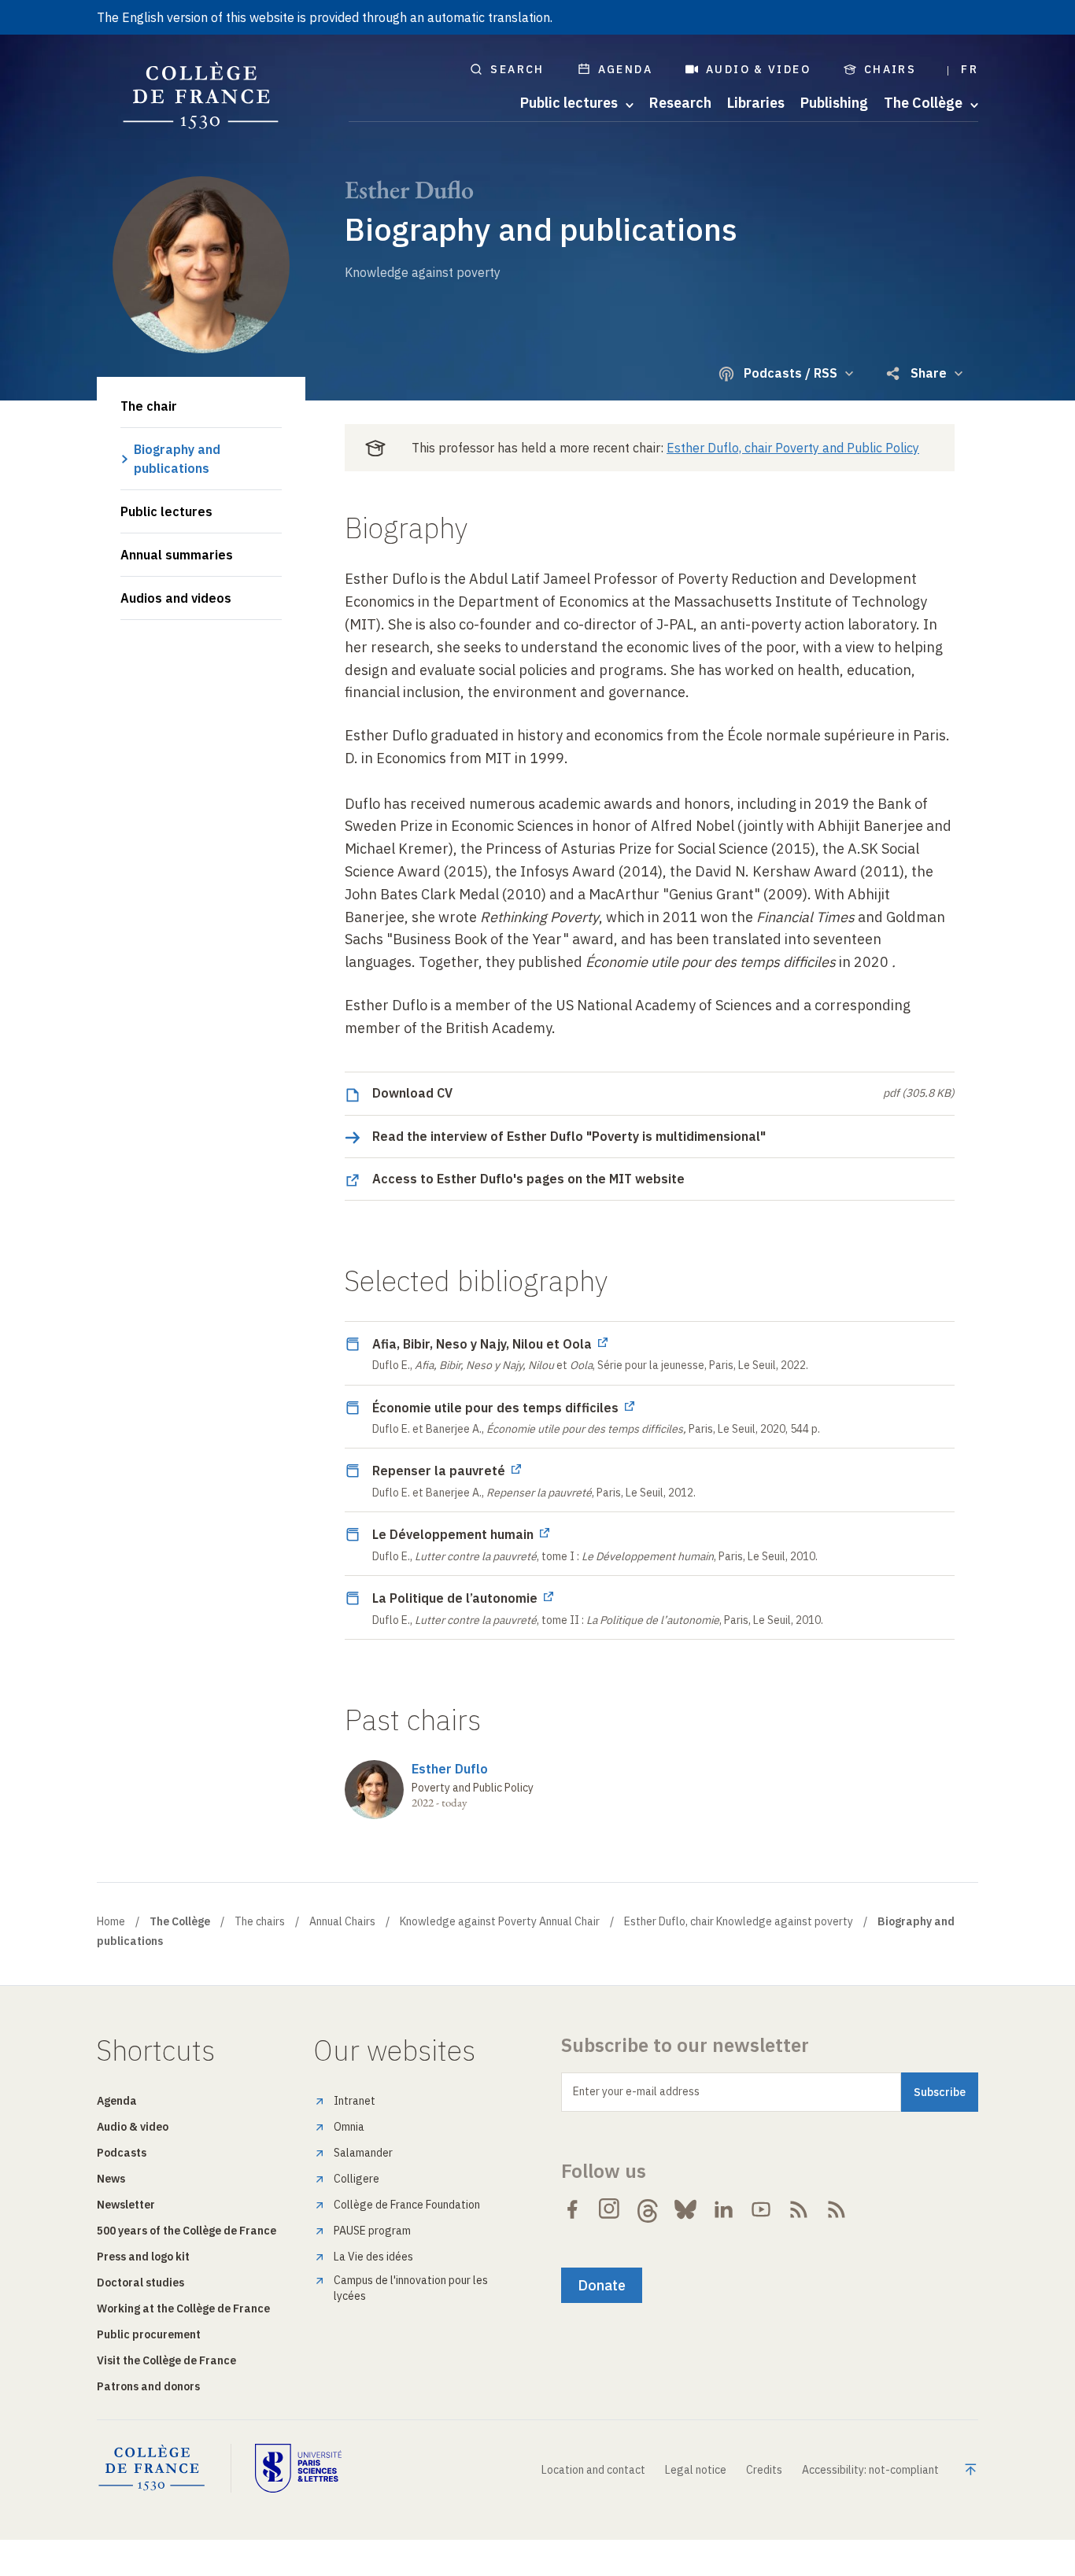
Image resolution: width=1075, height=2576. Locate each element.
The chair (149, 406)
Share (929, 373)
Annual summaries (177, 555)
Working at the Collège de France (183, 2308)
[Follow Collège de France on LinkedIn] (723, 2209)
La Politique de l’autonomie (456, 1598)
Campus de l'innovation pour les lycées (411, 2288)
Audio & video (758, 69)
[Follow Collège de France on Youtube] (761, 2209)
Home (111, 1921)
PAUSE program (372, 2231)
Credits (764, 2470)
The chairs (260, 1921)
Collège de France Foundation (407, 2205)
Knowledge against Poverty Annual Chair (500, 1921)
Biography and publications (177, 459)
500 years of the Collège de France (187, 2231)
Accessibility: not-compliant (870, 2470)
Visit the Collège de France (166, 2360)
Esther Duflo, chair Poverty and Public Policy (793, 448)
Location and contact (593, 2470)
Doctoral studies (140, 2283)
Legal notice (696, 2470)
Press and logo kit (143, 2257)
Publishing (834, 103)
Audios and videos (176, 598)
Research (680, 103)
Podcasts (122, 2153)
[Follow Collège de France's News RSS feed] (799, 2209)
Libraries (756, 103)
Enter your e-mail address (636, 2091)
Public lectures (166, 511)
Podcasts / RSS (791, 373)
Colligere (356, 2179)
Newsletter (126, 2205)
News (111, 2179)
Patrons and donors (148, 2386)
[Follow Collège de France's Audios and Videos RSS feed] (837, 2209)
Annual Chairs (342, 1921)
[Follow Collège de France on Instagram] (610, 2209)
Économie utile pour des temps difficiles (497, 1408)
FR (970, 69)
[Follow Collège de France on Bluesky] (685, 2209)
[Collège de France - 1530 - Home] (201, 96)
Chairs (890, 69)
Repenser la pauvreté (440, 1471)
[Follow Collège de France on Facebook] (572, 2209)
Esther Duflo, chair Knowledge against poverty (739, 1921)
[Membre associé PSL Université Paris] (298, 2468)
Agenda (625, 69)
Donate (602, 2285)
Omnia (349, 2127)
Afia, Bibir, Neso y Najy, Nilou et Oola (484, 1344)
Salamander (363, 2153)
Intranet (355, 2101)
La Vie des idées (373, 2257)
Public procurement (149, 2334)
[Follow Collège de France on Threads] (648, 2209)
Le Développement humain (454, 1534)
